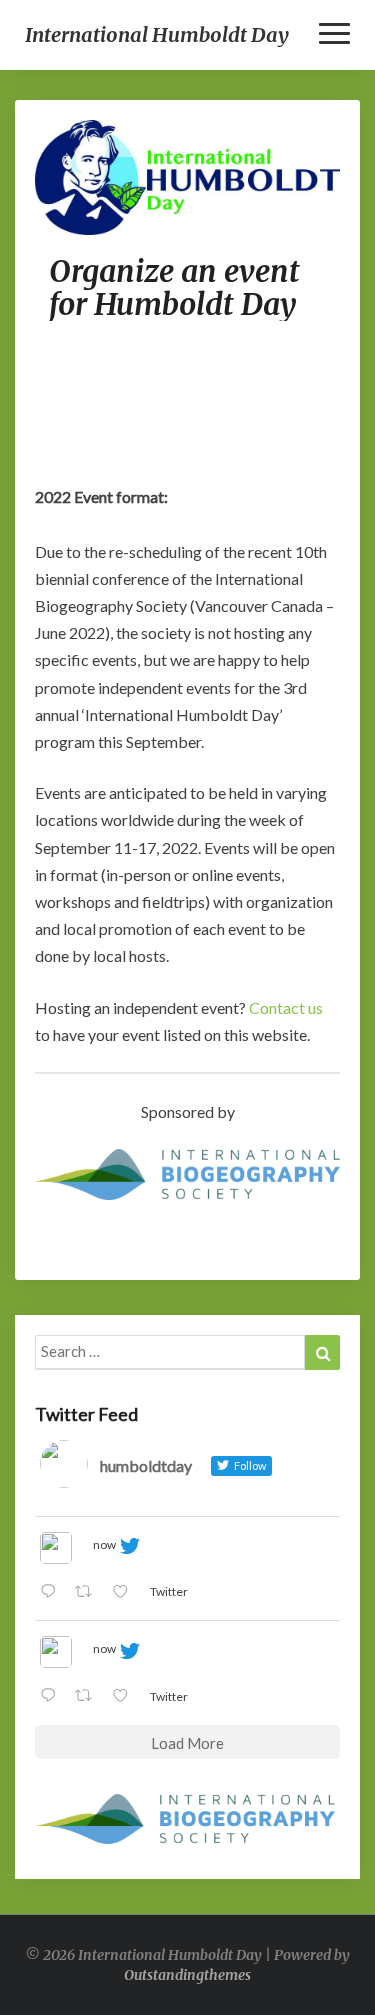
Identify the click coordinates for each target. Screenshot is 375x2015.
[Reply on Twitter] (52, 1593)
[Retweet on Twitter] (89, 1593)
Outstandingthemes (187, 1975)
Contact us (286, 1007)
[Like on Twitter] (126, 1593)
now (104, 1544)
